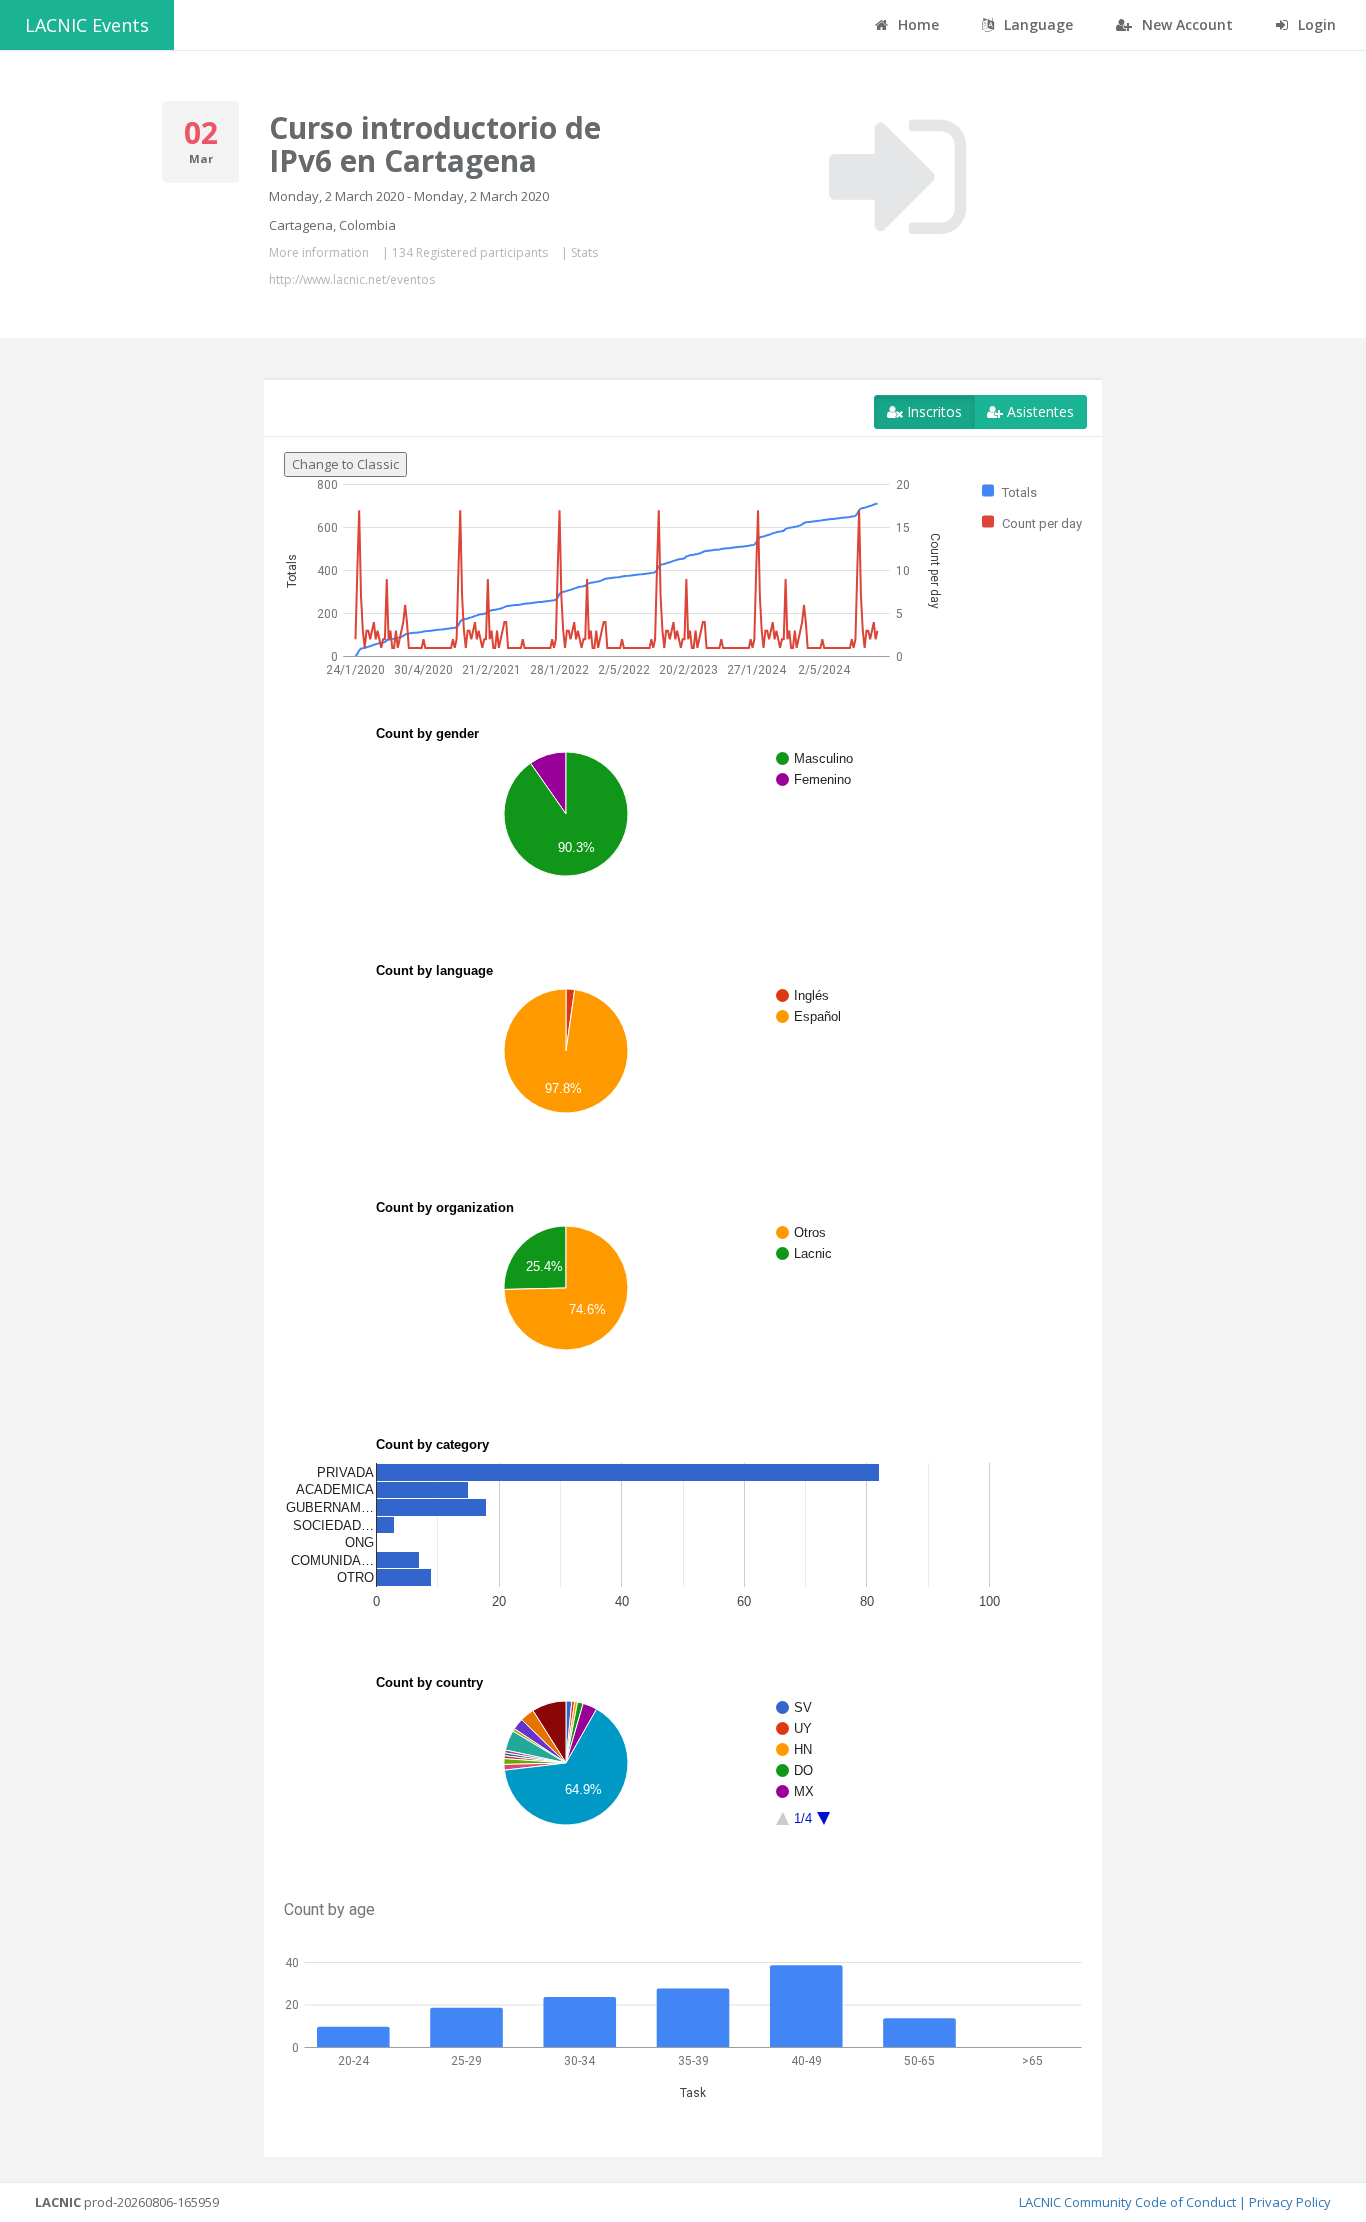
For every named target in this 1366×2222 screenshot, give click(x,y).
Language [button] (1036, 24)
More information (319, 252)
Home (916, 24)
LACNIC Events (87, 25)
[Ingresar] (897, 177)
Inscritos (932, 411)
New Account (1185, 24)
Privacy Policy (1290, 2202)
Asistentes (1038, 411)
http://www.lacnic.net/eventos (352, 279)
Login (1315, 24)
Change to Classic (345, 464)
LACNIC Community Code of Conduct (1127, 2202)
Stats (584, 252)
